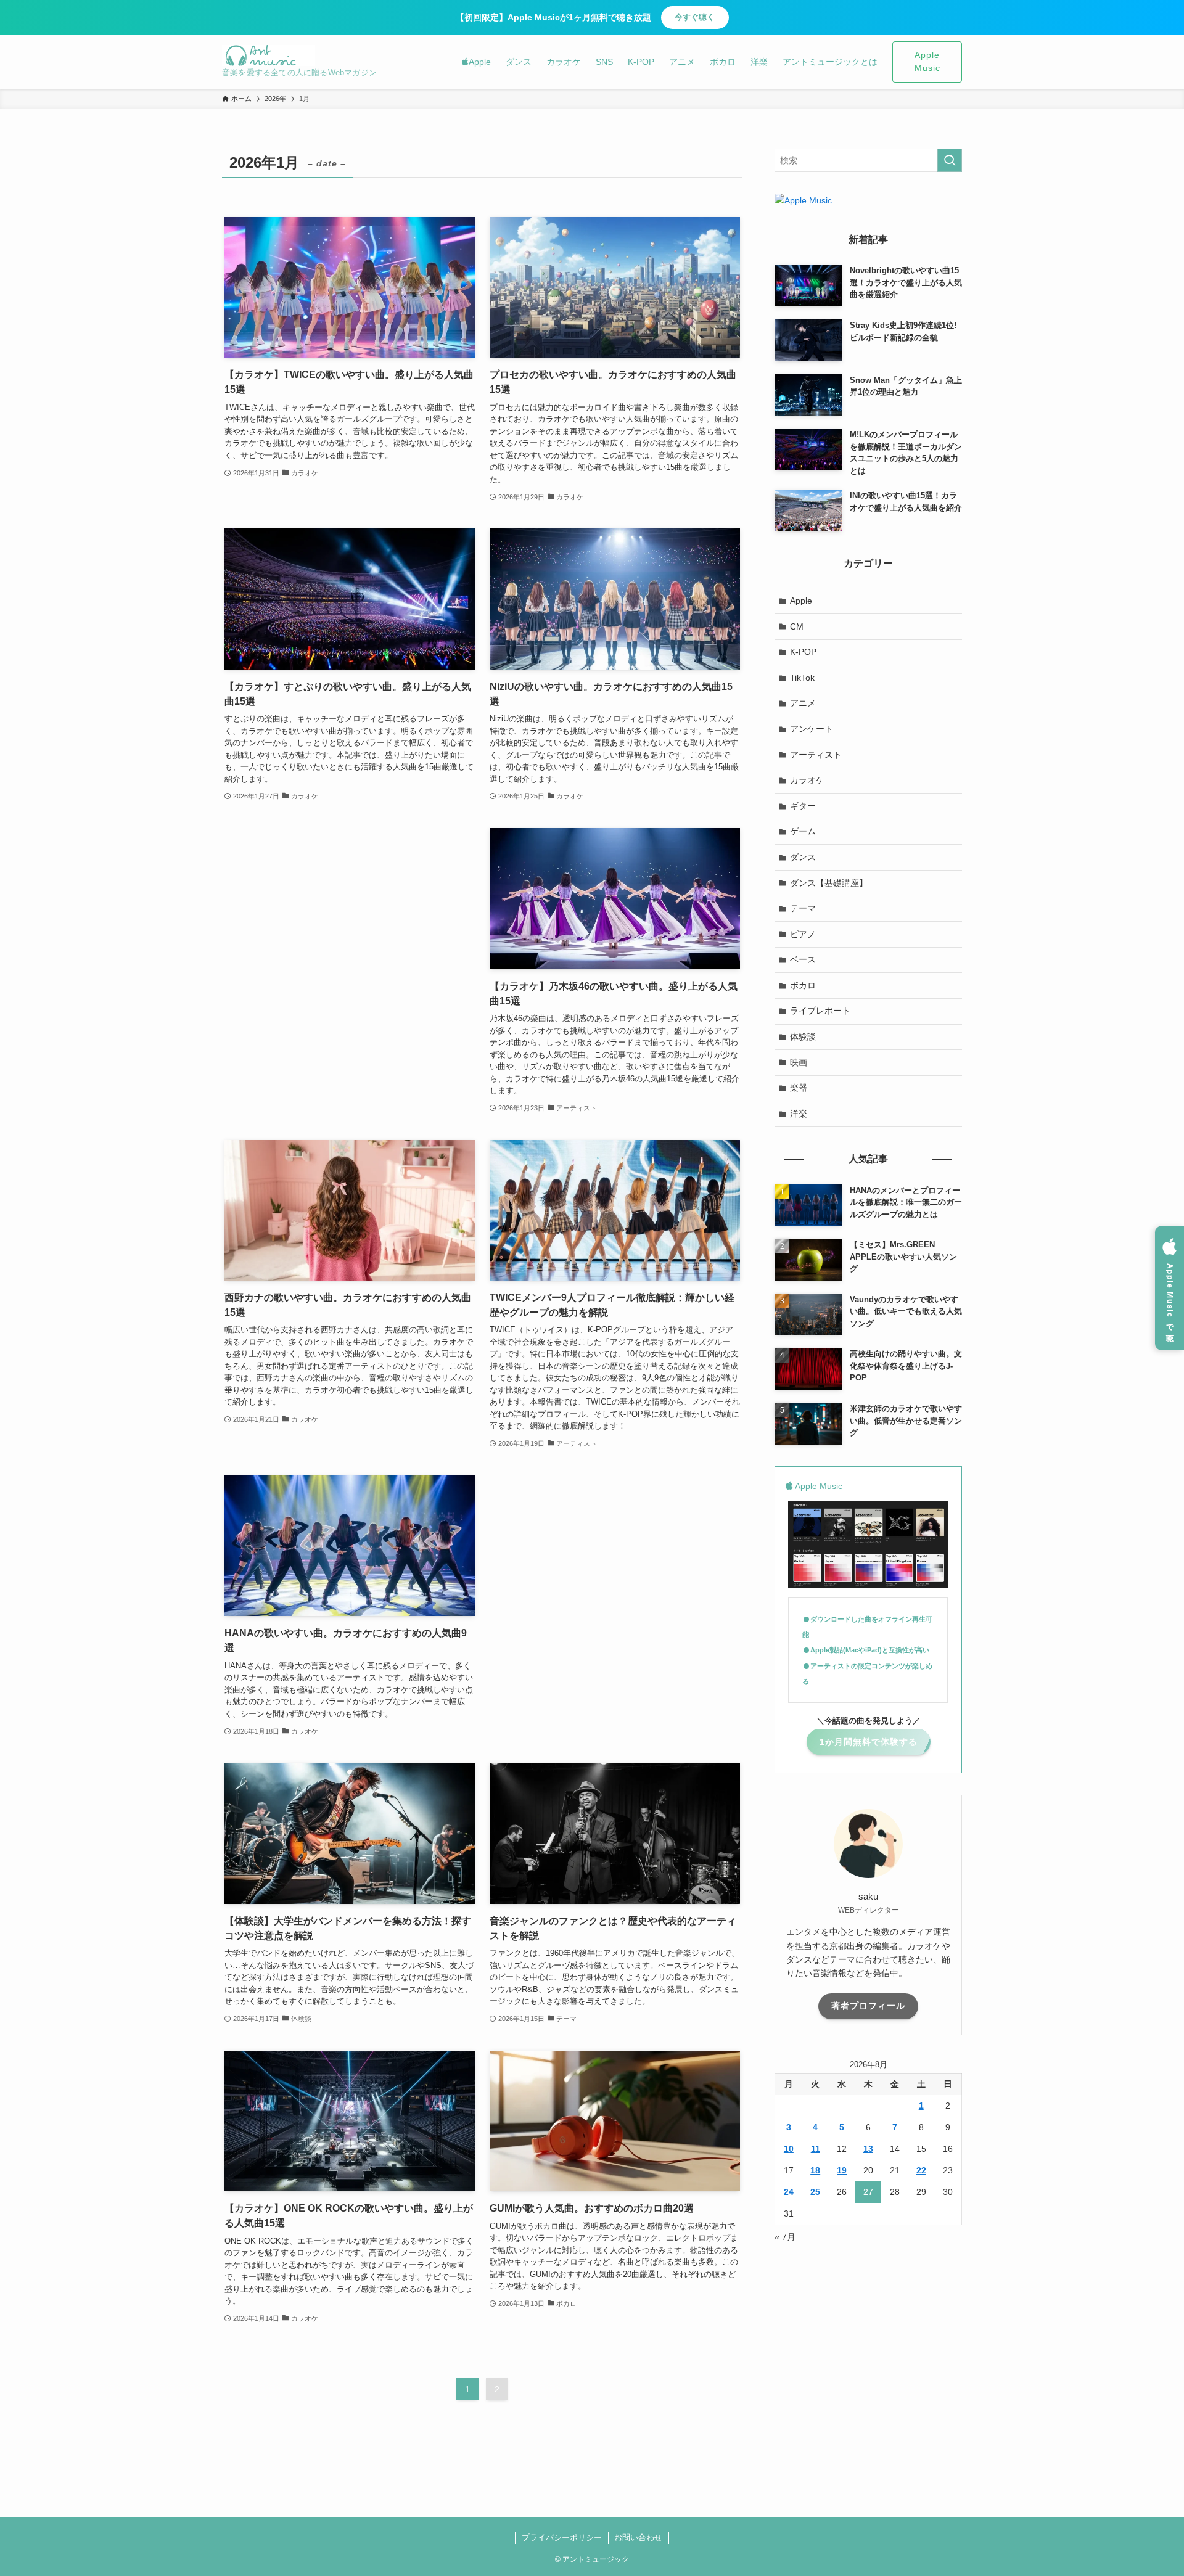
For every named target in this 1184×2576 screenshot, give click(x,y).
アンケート (812, 729)
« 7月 (785, 2237)
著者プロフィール (868, 2006)
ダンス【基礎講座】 (829, 883)
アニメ (803, 703)
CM (797, 626)
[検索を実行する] (950, 160)
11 (816, 2149)
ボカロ (803, 985)
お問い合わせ (638, 2537)
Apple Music (927, 62)
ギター (803, 806)
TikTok (802, 678)
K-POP (803, 652)
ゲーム (803, 831)
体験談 (803, 1036)
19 (842, 2170)
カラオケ (807, 780)
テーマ (803, 908)
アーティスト (816, 755)
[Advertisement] (350, 915)
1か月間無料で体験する (869, 1742)
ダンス (803, 857)
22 (921, 2170)
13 (868, 2149)
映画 (799, 1062)
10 (789, 2149)
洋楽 (799, 1114)
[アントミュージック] (269, 55)
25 (815, 2192)
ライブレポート (820, 1011)
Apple (801, 601)
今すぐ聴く (695, 17)
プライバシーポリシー (562, 2537)
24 (789, 2192)
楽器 (799, 1088)
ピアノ (803, 934)
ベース (803, 959)
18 (815, 2170)
